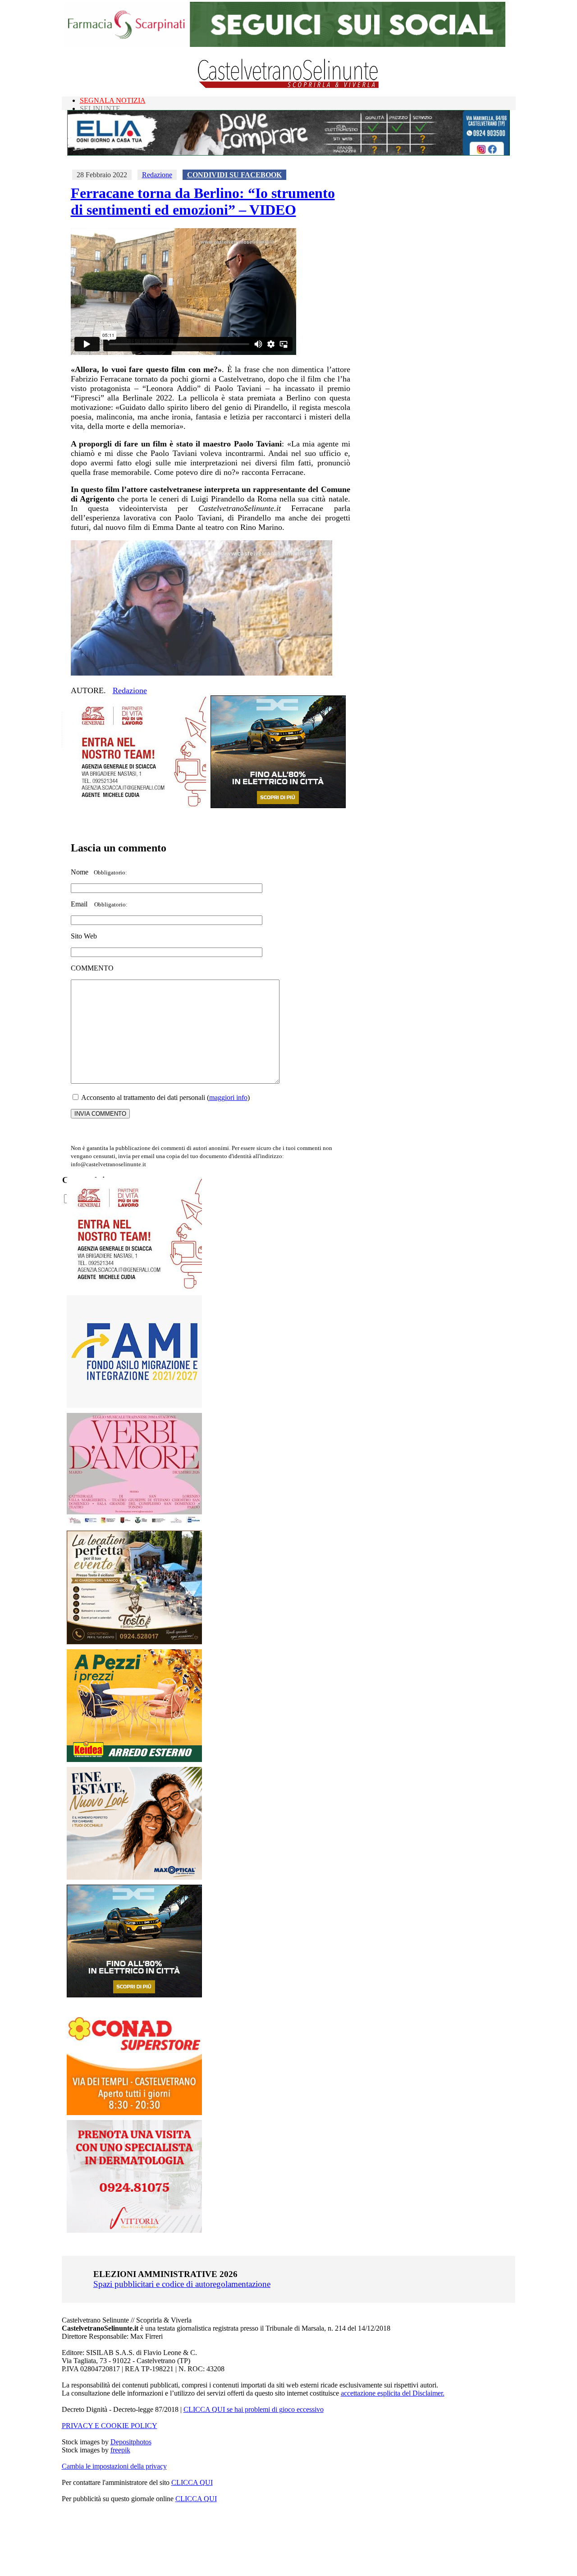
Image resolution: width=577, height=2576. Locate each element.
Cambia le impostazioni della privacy (114, 2466)
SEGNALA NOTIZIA (113, 100)
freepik (120, 2450)
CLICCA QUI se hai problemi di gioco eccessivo (254, 2409)
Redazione (157, 175)
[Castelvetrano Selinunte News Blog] (289, 86)
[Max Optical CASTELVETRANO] (134, 1877)
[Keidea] (134, 1759)
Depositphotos (131, 2442)
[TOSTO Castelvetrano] (135, 1642)
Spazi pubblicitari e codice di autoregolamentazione (182, 2284)
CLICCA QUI (192, 2482)
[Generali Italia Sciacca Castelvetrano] (138, 806)
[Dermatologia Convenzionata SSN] (134, 2230)
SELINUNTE (100, 108)
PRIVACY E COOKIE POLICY (110, 2426)
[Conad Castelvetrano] (134, 2113)
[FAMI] (134, 1405)
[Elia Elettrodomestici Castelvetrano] (288, 153)
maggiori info (228, 1097)
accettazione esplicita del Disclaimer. (393, 2393)
